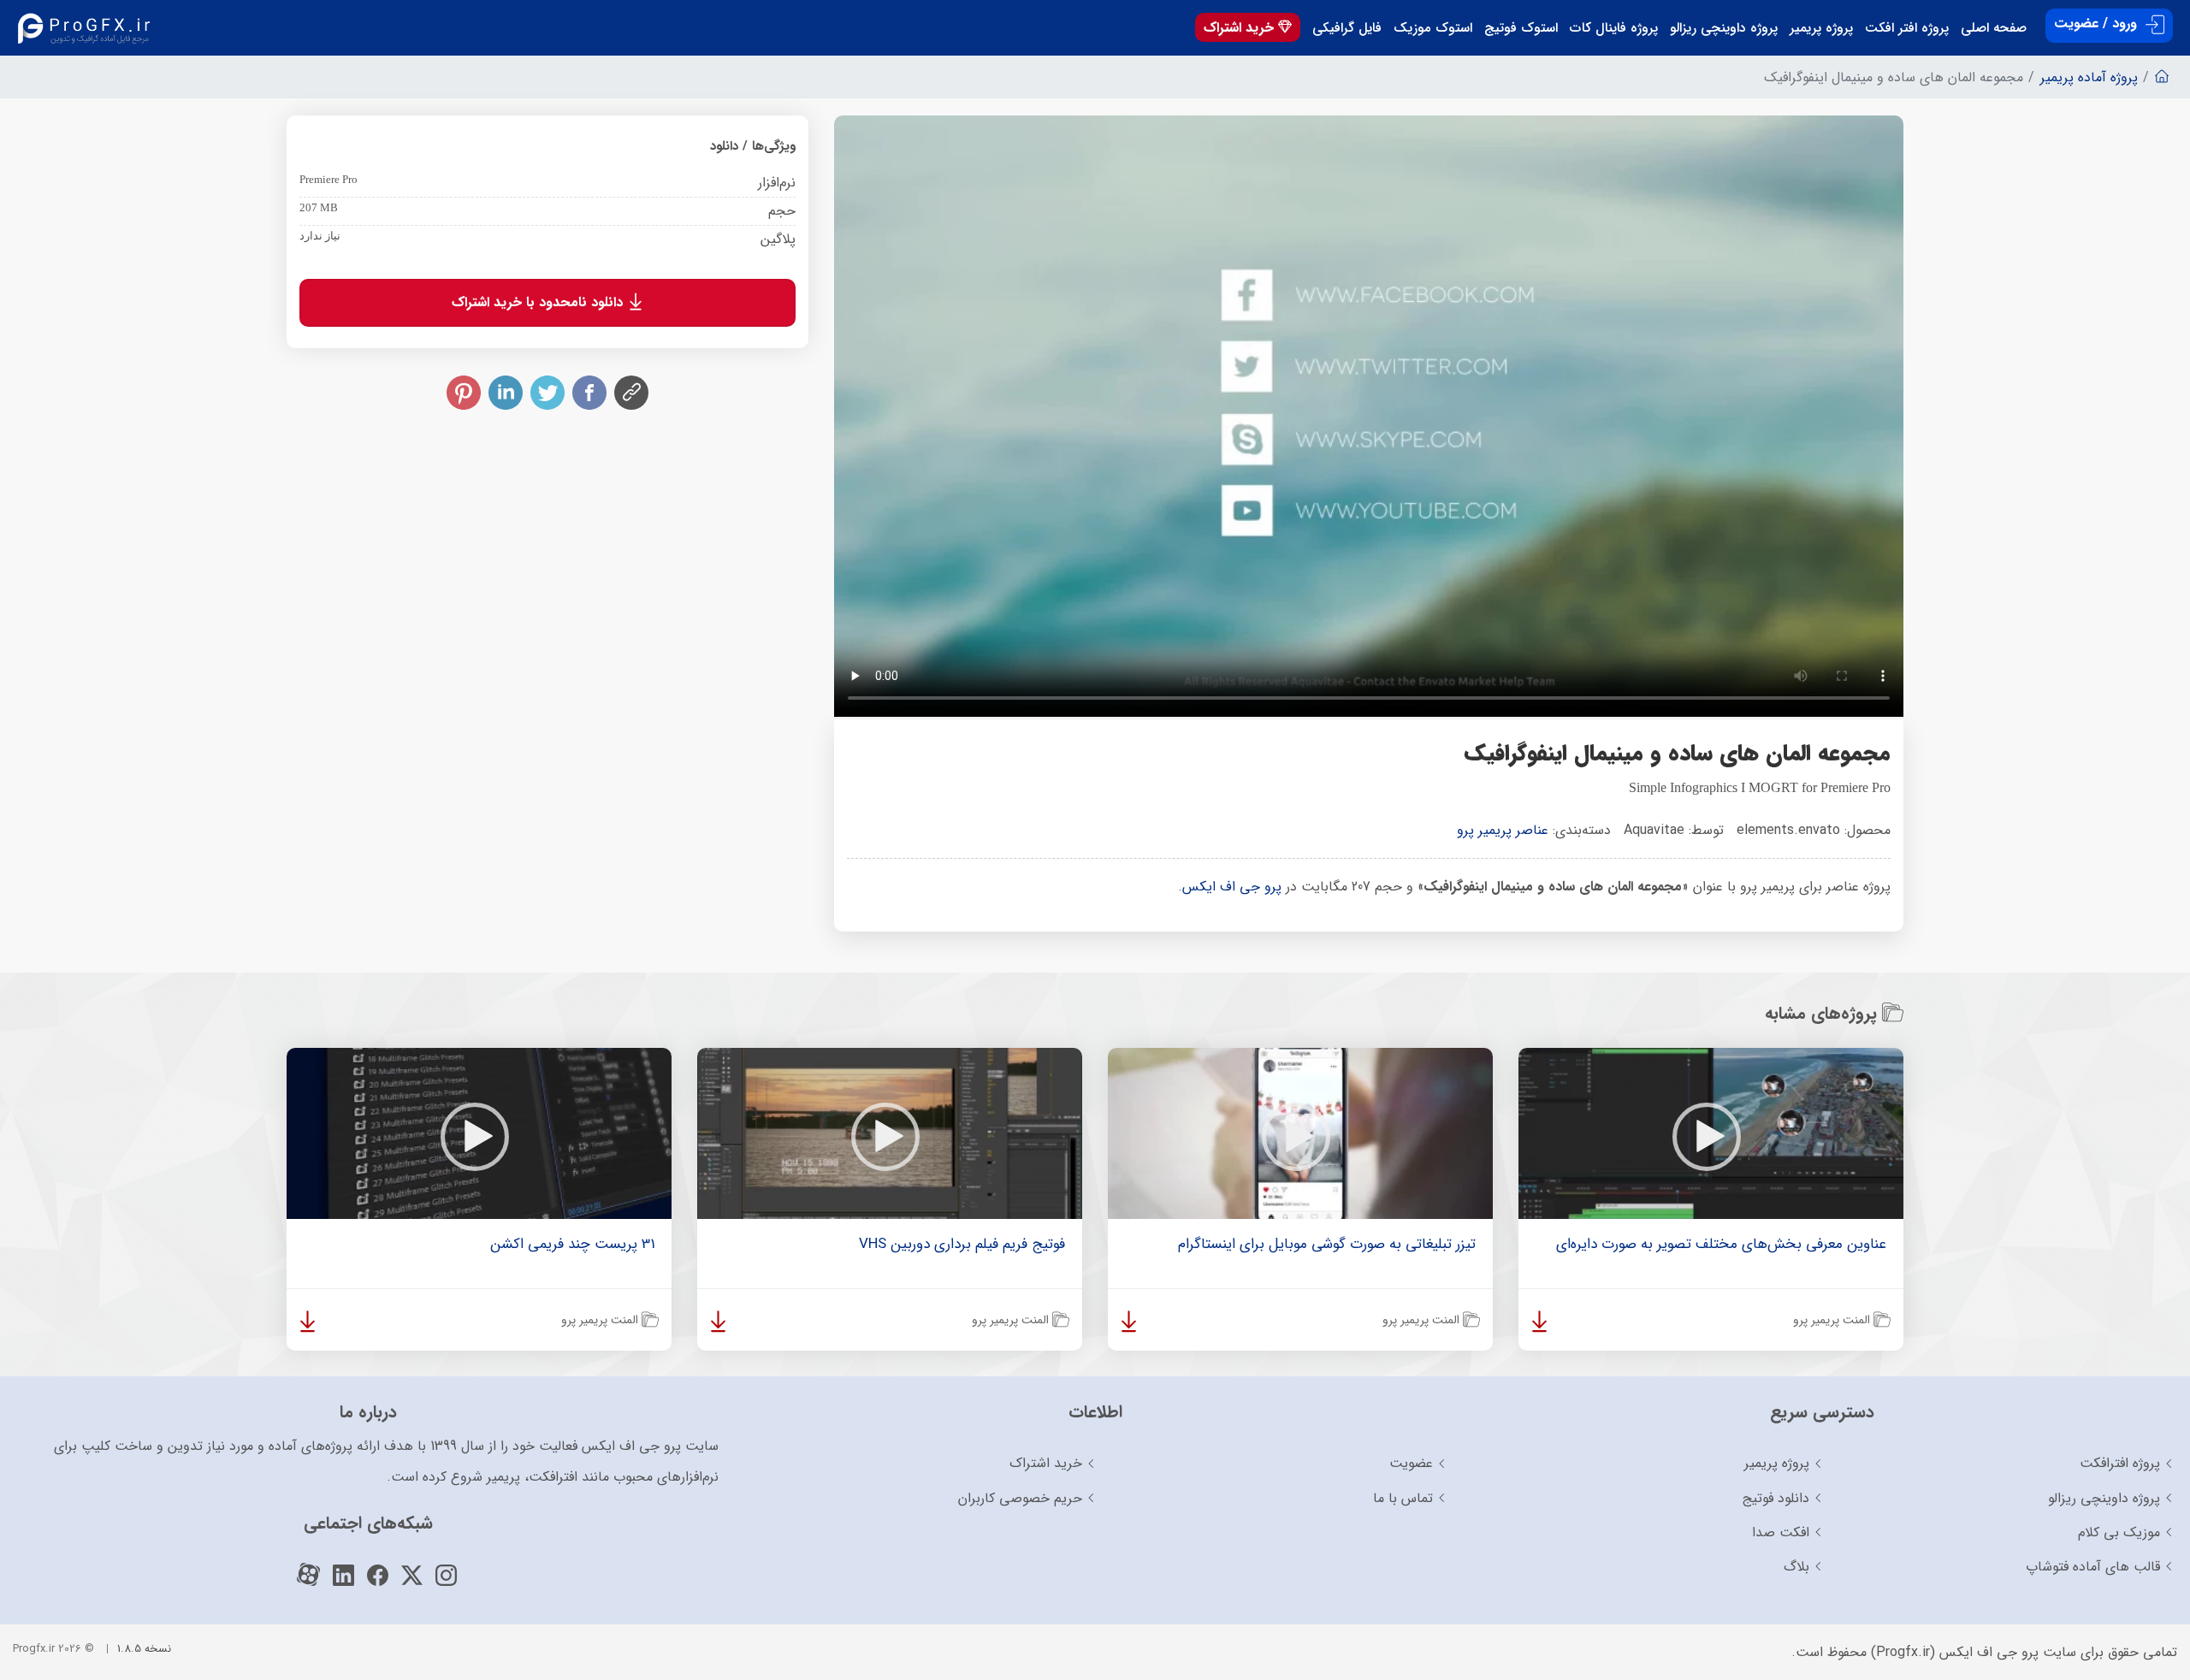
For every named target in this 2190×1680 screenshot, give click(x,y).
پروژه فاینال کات (1614, 28)
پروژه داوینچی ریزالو (1724, 28)
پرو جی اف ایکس (1232, 887)
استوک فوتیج (1521, 28)
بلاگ (1796, 1567)
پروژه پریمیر (1821, 28)
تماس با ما (1403, 1498)
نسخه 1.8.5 (144, 1649)
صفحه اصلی (1994, 28)
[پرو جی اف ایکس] (88, 28)
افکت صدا (1781, 1532)
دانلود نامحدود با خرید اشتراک (539, 302)
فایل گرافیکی (1347, 28)
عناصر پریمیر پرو (1503, 830)
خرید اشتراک (1241, 28)
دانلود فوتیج (1776, 1498)
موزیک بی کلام (2119, 1532)
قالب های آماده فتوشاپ (2093, 1567)
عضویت (1411, 1463)
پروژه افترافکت (2120, 1463)
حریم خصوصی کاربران (1020, 1498)
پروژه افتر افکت (1907, 28)
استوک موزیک (1433, 28)
